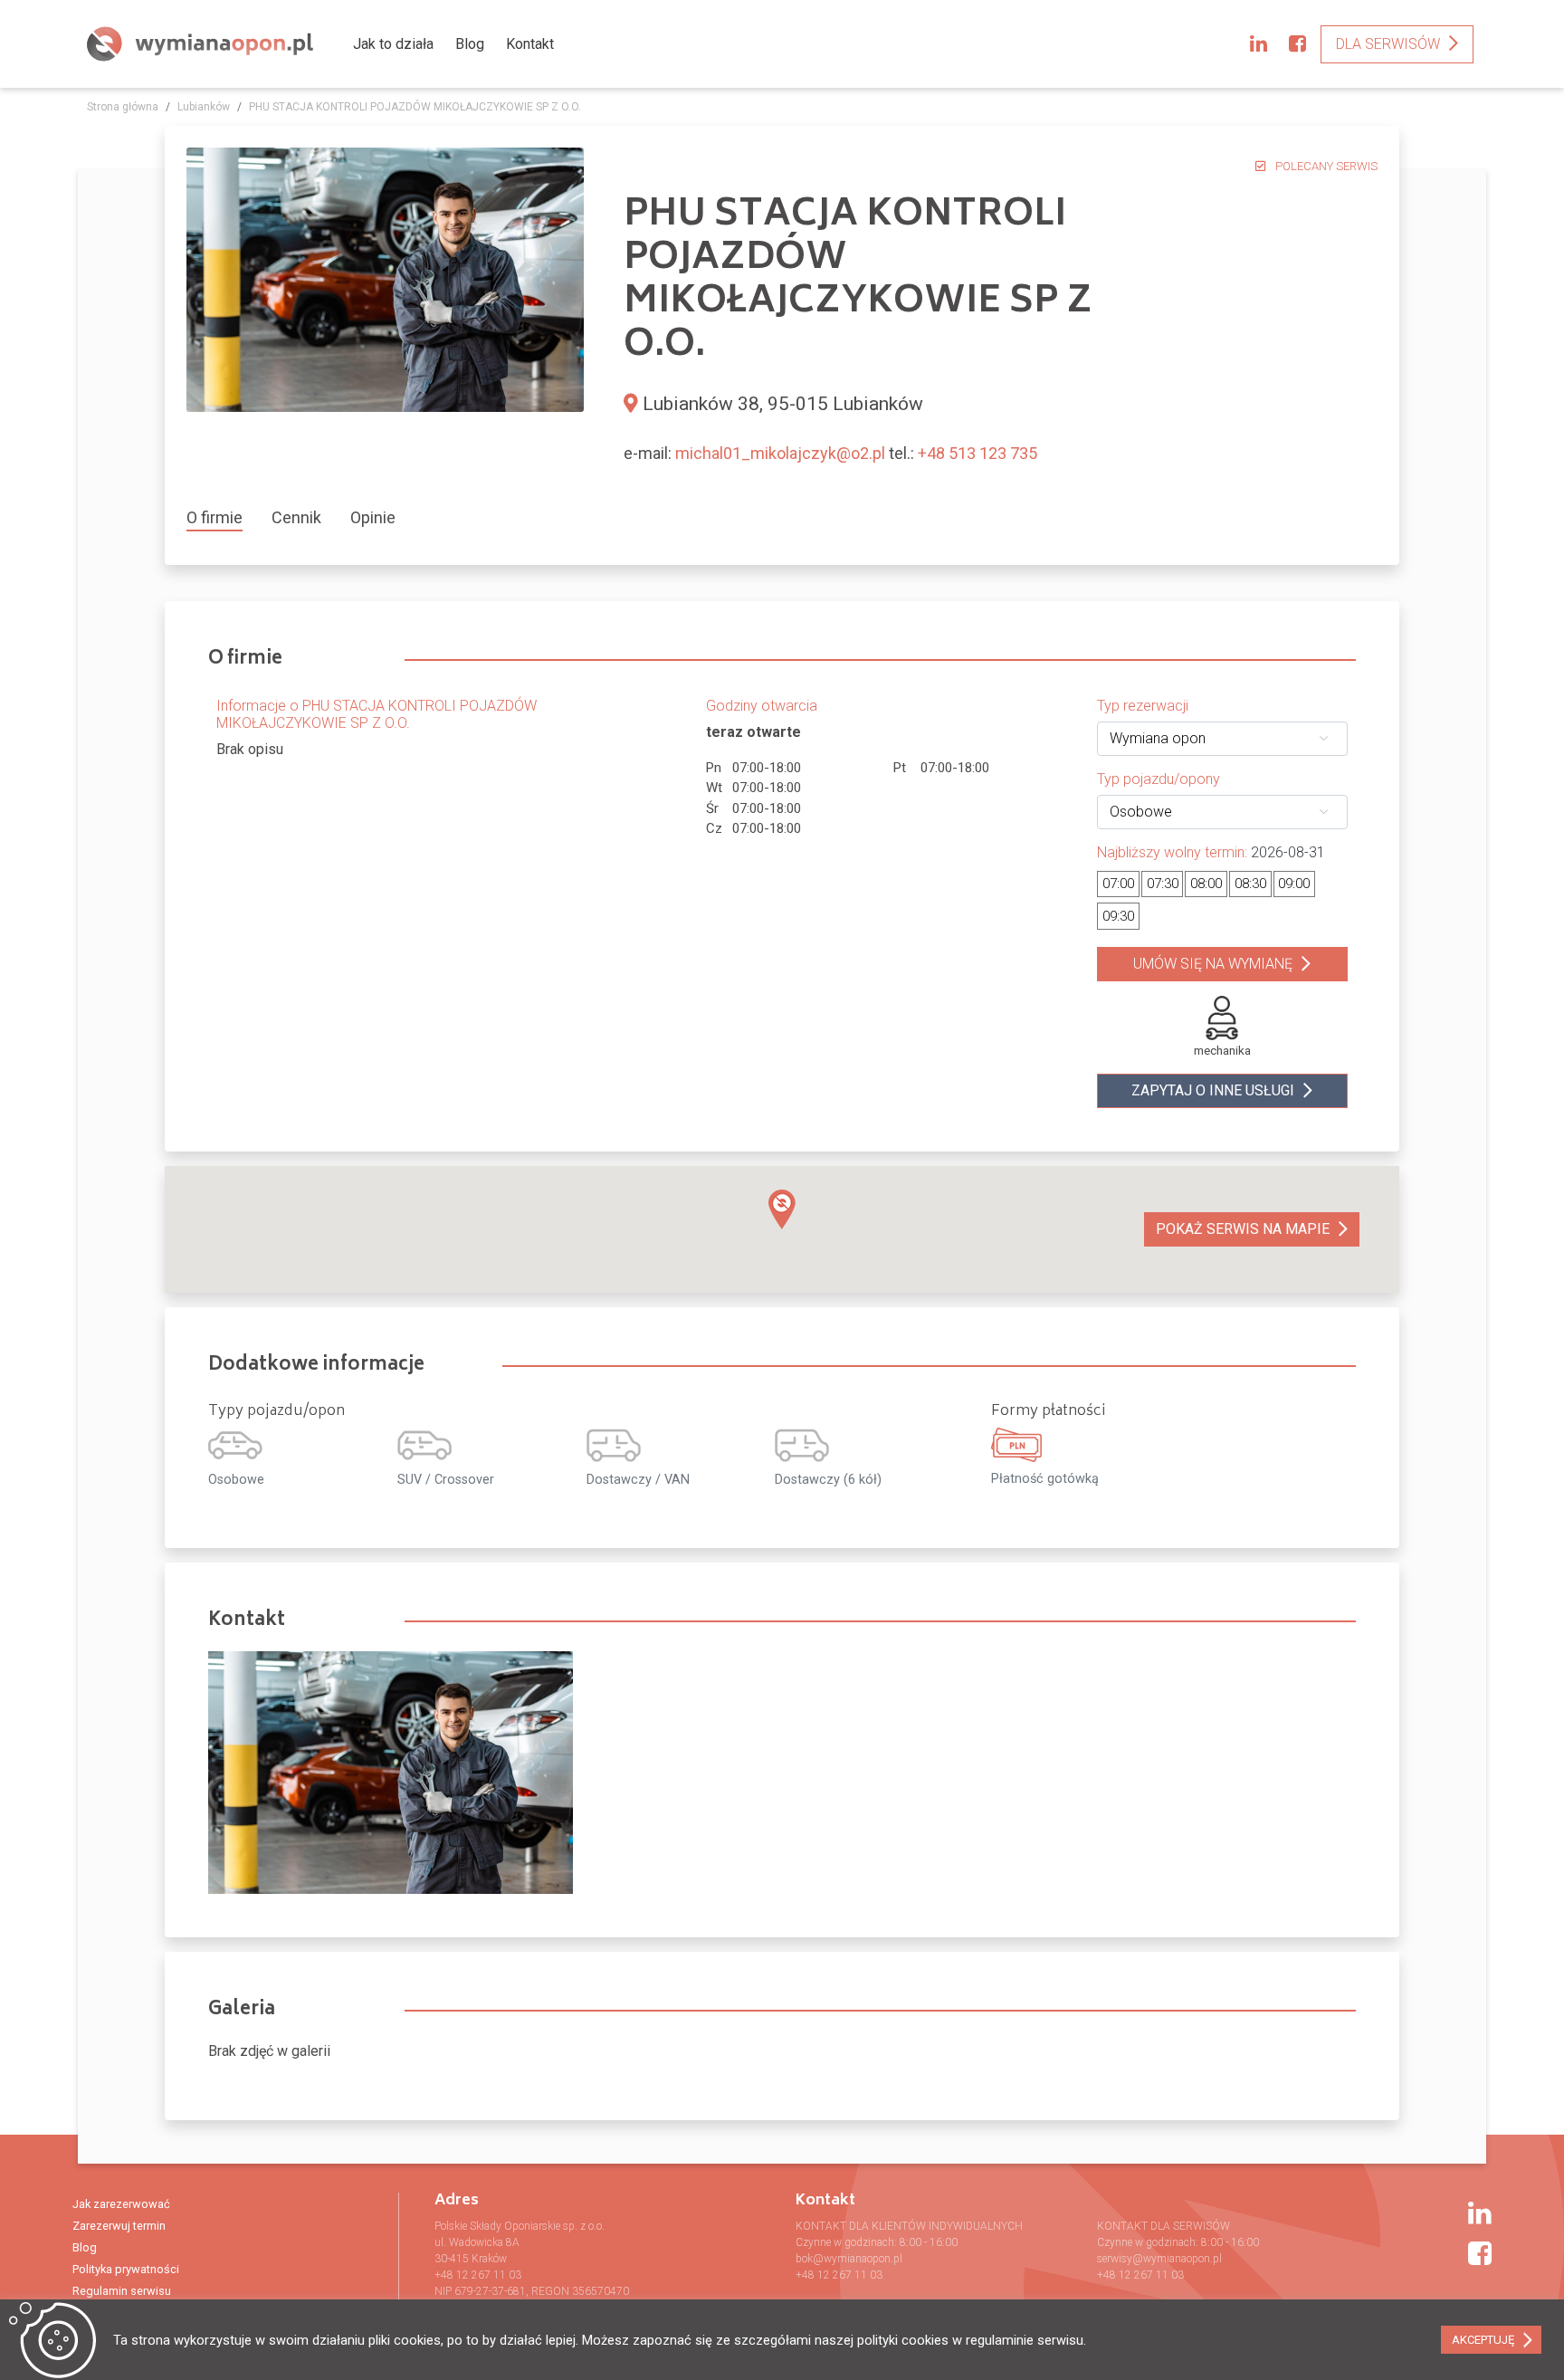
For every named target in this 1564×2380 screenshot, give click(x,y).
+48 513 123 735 (977, 453)
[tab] (222, 517)
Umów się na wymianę (1213, 964)
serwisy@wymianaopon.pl (1159, 2259)
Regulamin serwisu (122, 2291)
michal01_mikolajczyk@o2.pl (780, 453)
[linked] (1259, 44)
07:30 (1163, 884)
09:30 (1118, 916)
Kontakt (530, 44)
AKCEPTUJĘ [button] (1483, 2340)
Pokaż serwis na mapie (1243, 1229)
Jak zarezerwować (121, 2204)
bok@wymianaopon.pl (849, 2259)
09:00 (1294, 884)
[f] (1297, 44)
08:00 (1206, 884)
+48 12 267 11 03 (478, 2275)
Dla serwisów (1388, 44)
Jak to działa (393, 44)
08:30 (1250, 884)
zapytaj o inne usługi (1213, 1090)
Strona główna (123, 107)
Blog (470, 44)
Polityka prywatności (126, 2269)
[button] (782, 1209)
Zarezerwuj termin (119, 2226)
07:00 (1118, 884)
